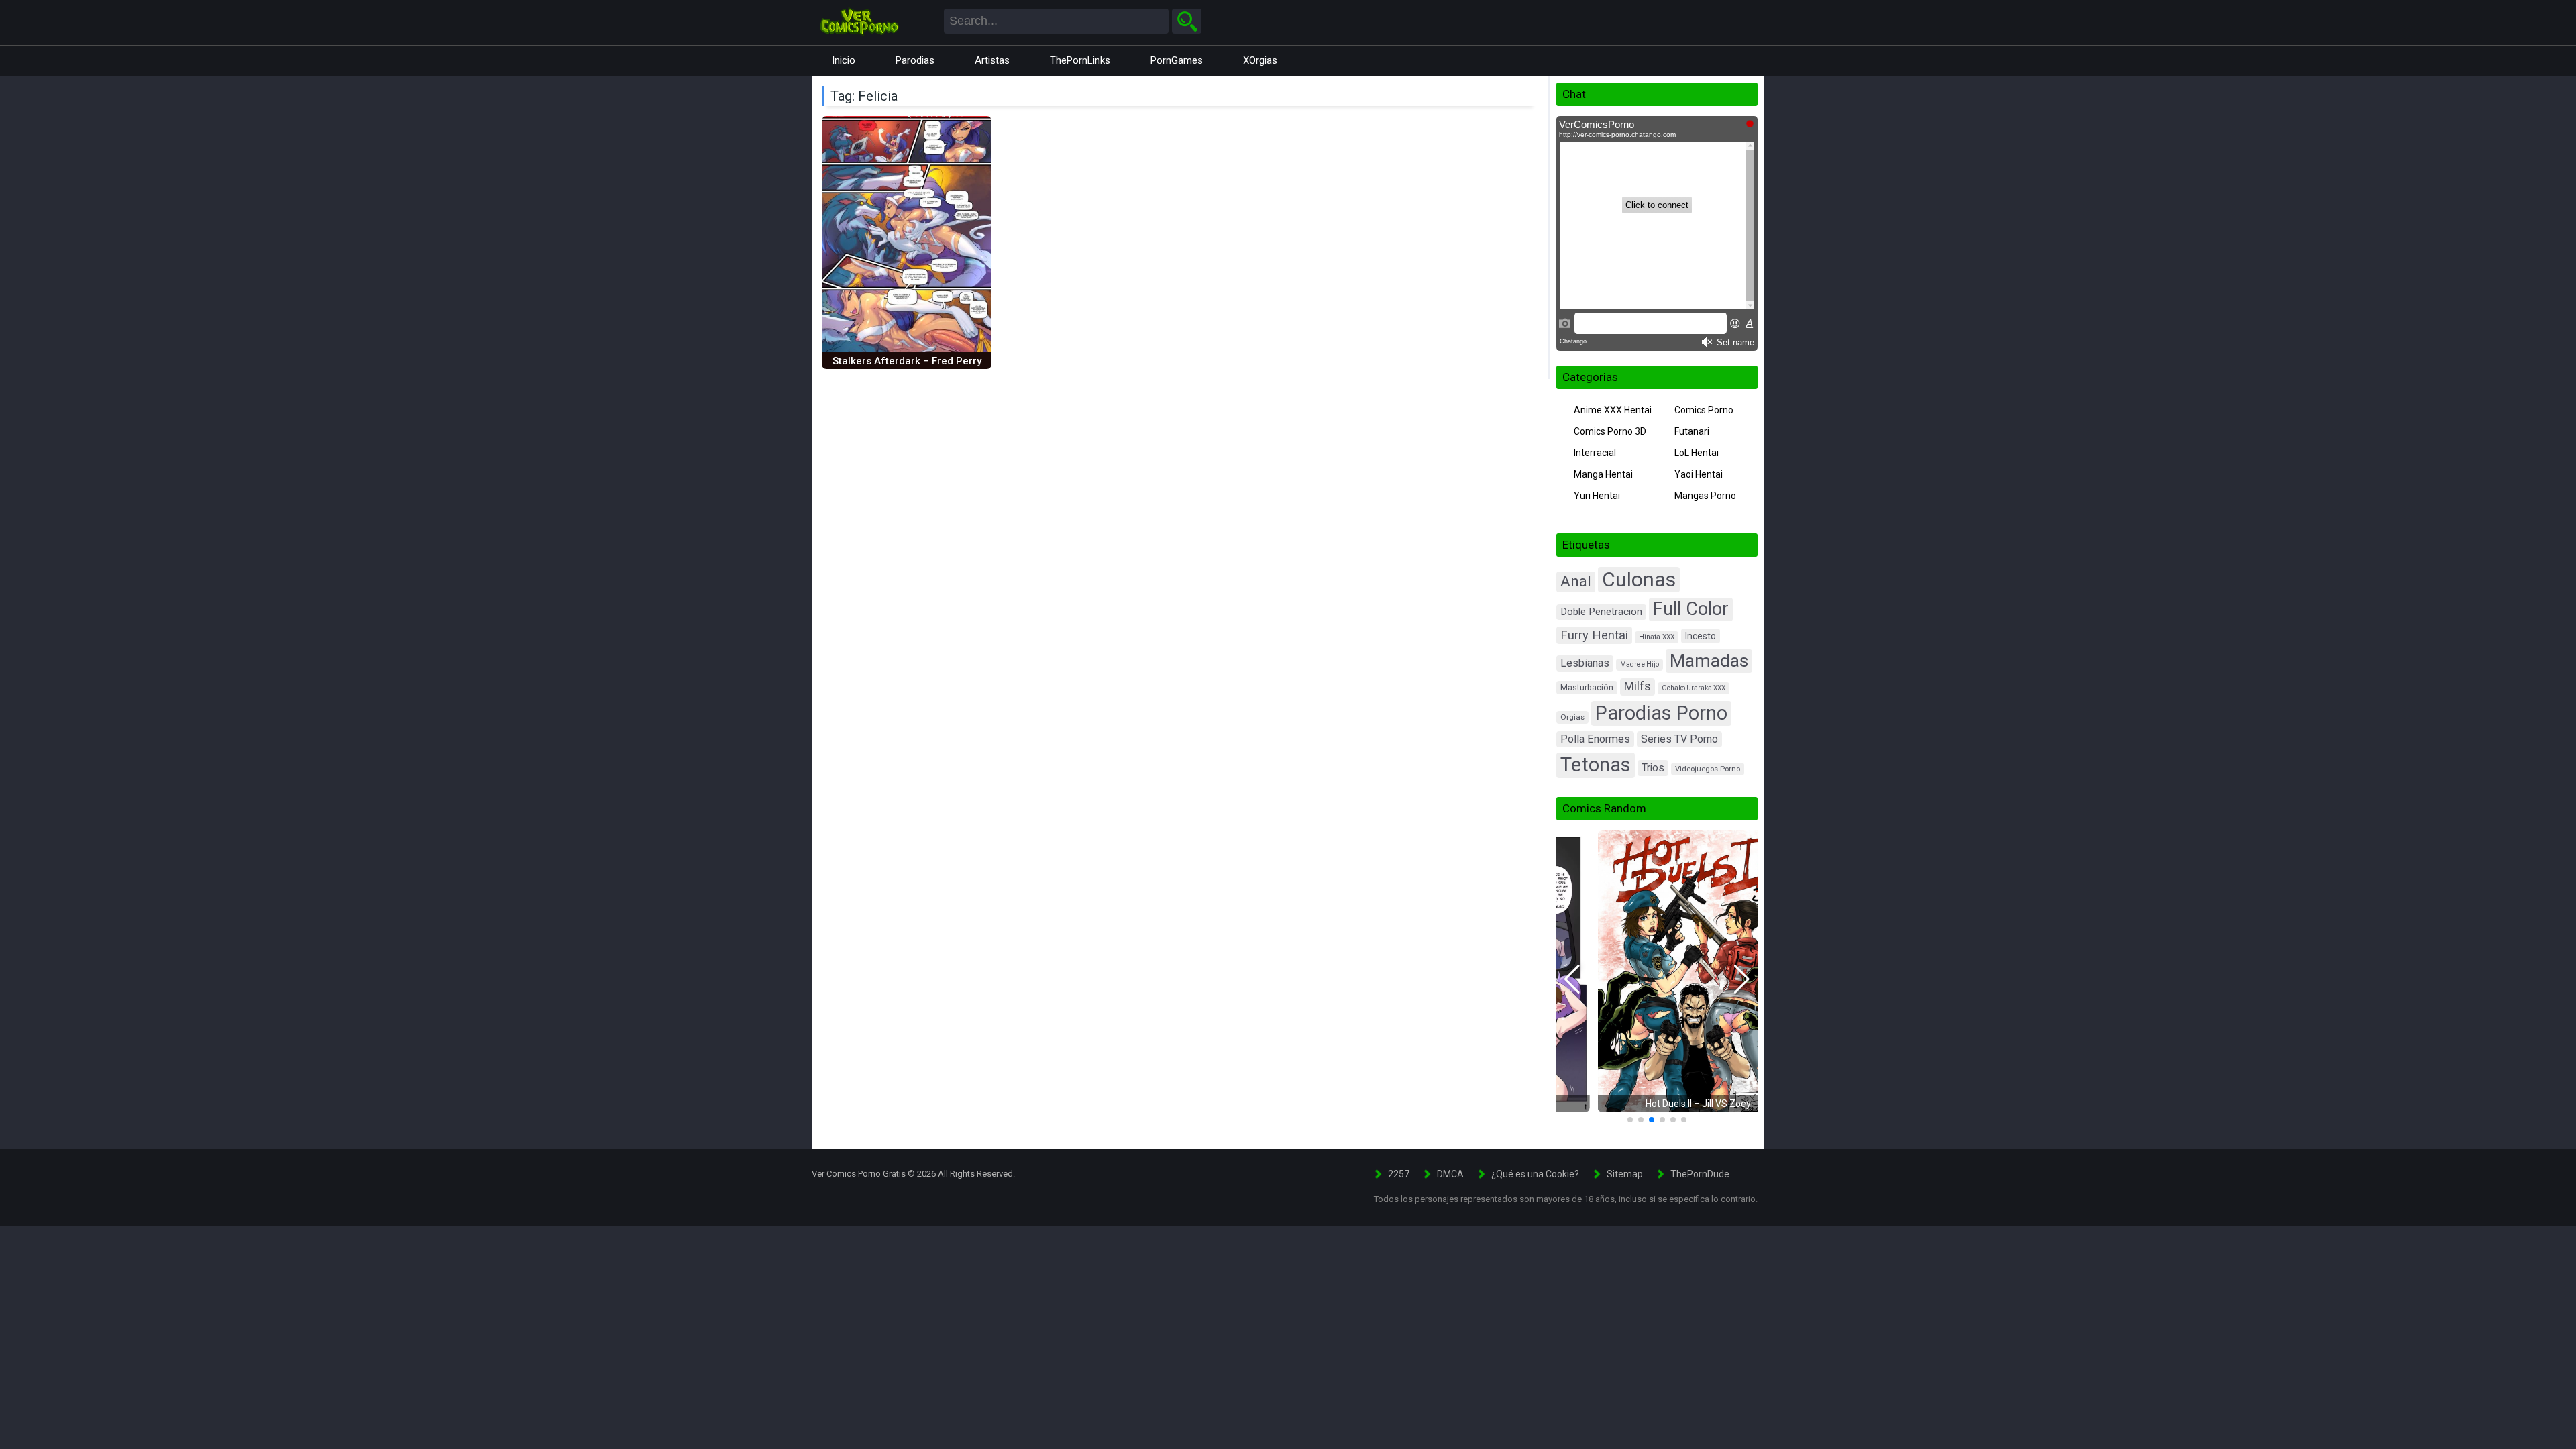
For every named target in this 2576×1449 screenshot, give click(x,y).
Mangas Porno (1705, 496)
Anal (1576, 581)
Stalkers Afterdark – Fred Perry (907, 361)
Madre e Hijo (1640, 664)
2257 (1399, 1174)
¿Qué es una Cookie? (1535, 1174)
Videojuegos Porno (1708, 769)
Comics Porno (1704, 410)
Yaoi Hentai (1699, 474)
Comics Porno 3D (1610, 431)
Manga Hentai (1603, 474)
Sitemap (1625, 1174)
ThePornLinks (1080, 60)
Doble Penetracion (1601, 612)
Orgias (1572, 717)
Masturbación (1587, 687)
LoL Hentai (1697, 453)
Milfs (1638, 686)
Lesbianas (1585, 663)
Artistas (992, 60)
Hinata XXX (1657, 637)
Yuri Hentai (1597, 496)
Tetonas (1596, 765)
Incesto (1701, 636)
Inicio (844, 60)
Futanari (1692, 431)
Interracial (1595, 453)
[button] (1572, 979)
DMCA (1450, 1174)
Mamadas (1709, 661)
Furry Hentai (1594, 635)
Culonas (1639, 579)
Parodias (915, 60)
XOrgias (1260, 60)
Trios (1653, 768)
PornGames (1177, 60)
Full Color (1691, 609)
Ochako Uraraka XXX (1694, 688)
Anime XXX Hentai (1613, 410)
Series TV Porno (1679, 739)
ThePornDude (1700, 1174)
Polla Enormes (1595, 739)
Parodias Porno (1661, 713)
